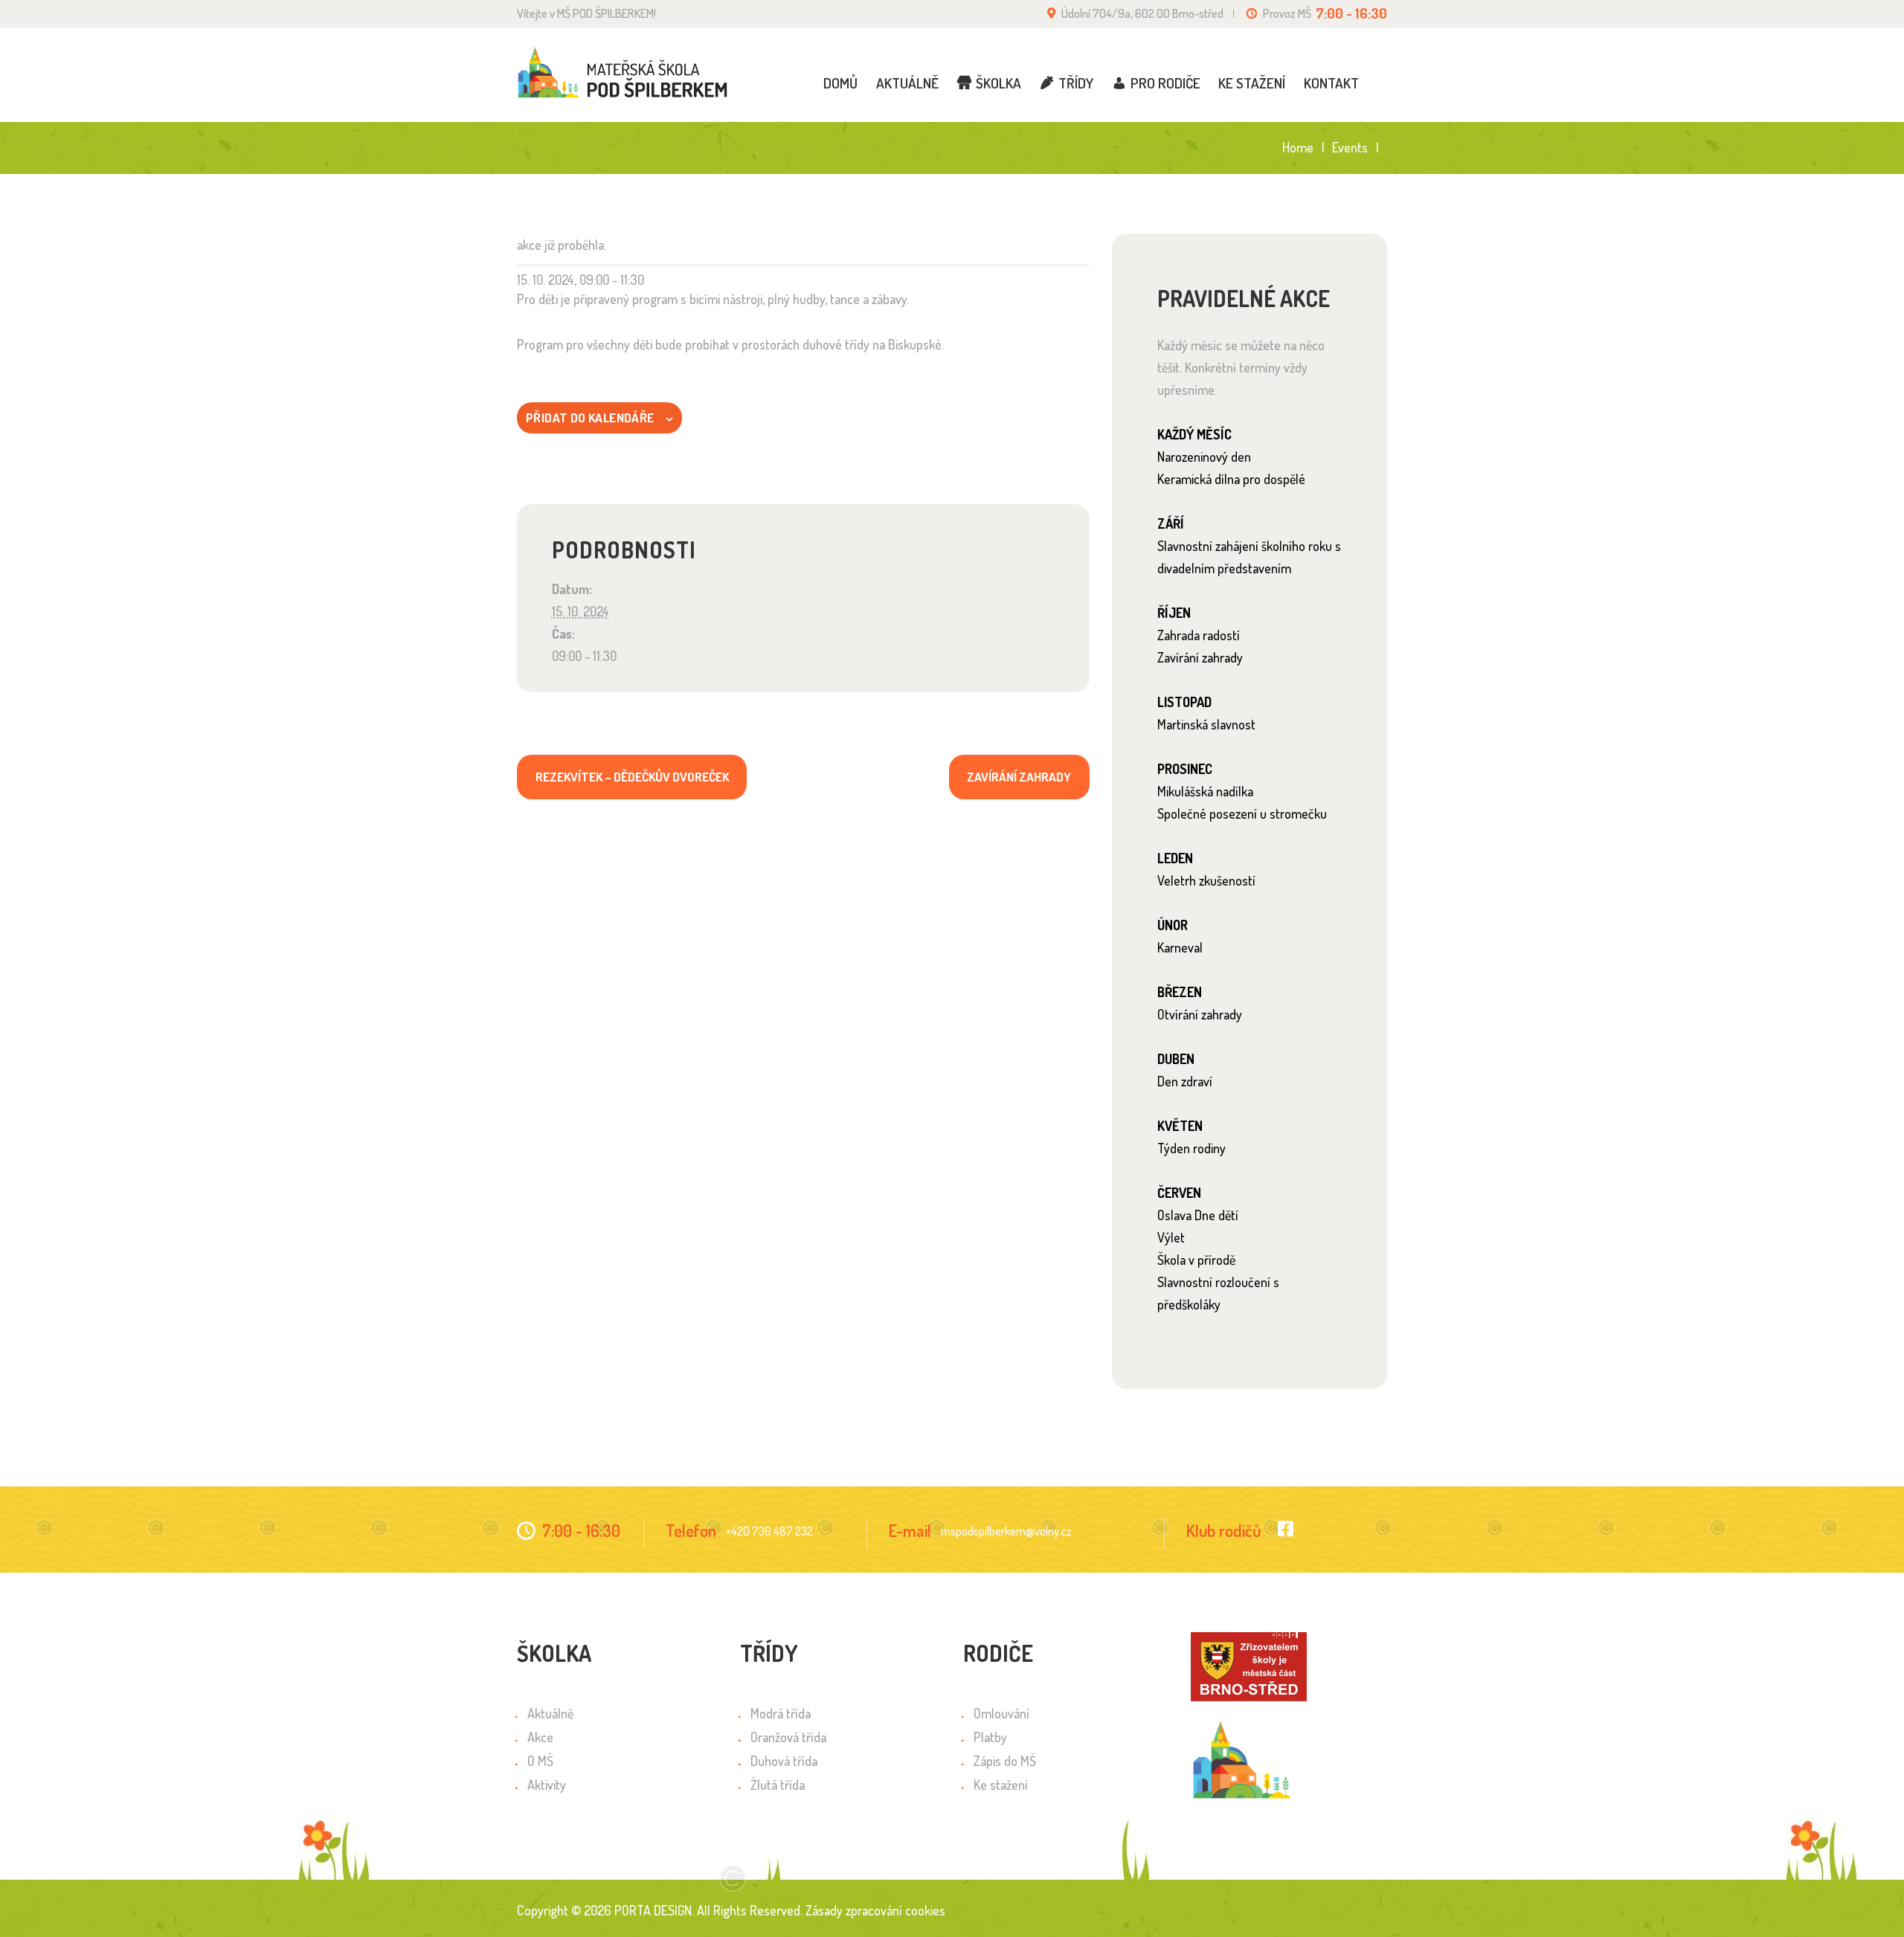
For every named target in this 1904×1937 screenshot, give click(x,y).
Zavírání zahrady (1019, 777)
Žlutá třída (778, 1785)
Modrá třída (781, 1713)
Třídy (1076, 83)
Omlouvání (1001, 1713)
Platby (990, 1737)
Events (1350, 147)
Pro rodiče (1165, 83)
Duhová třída (784, 1761)
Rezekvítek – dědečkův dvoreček (632, 777)
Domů (840, 83)
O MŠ (540, 1761)
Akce (540, 1737)
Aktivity (547, 1785)
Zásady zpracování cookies (875, 1910)
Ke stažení (1252, 83)
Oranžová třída (788, 1737)
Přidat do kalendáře (590, 418)
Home (1298, 148)
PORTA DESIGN (653, 1910)
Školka (998, 83)
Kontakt (1331, 83)
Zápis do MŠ (1005, 1761)
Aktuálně (907, 83)
